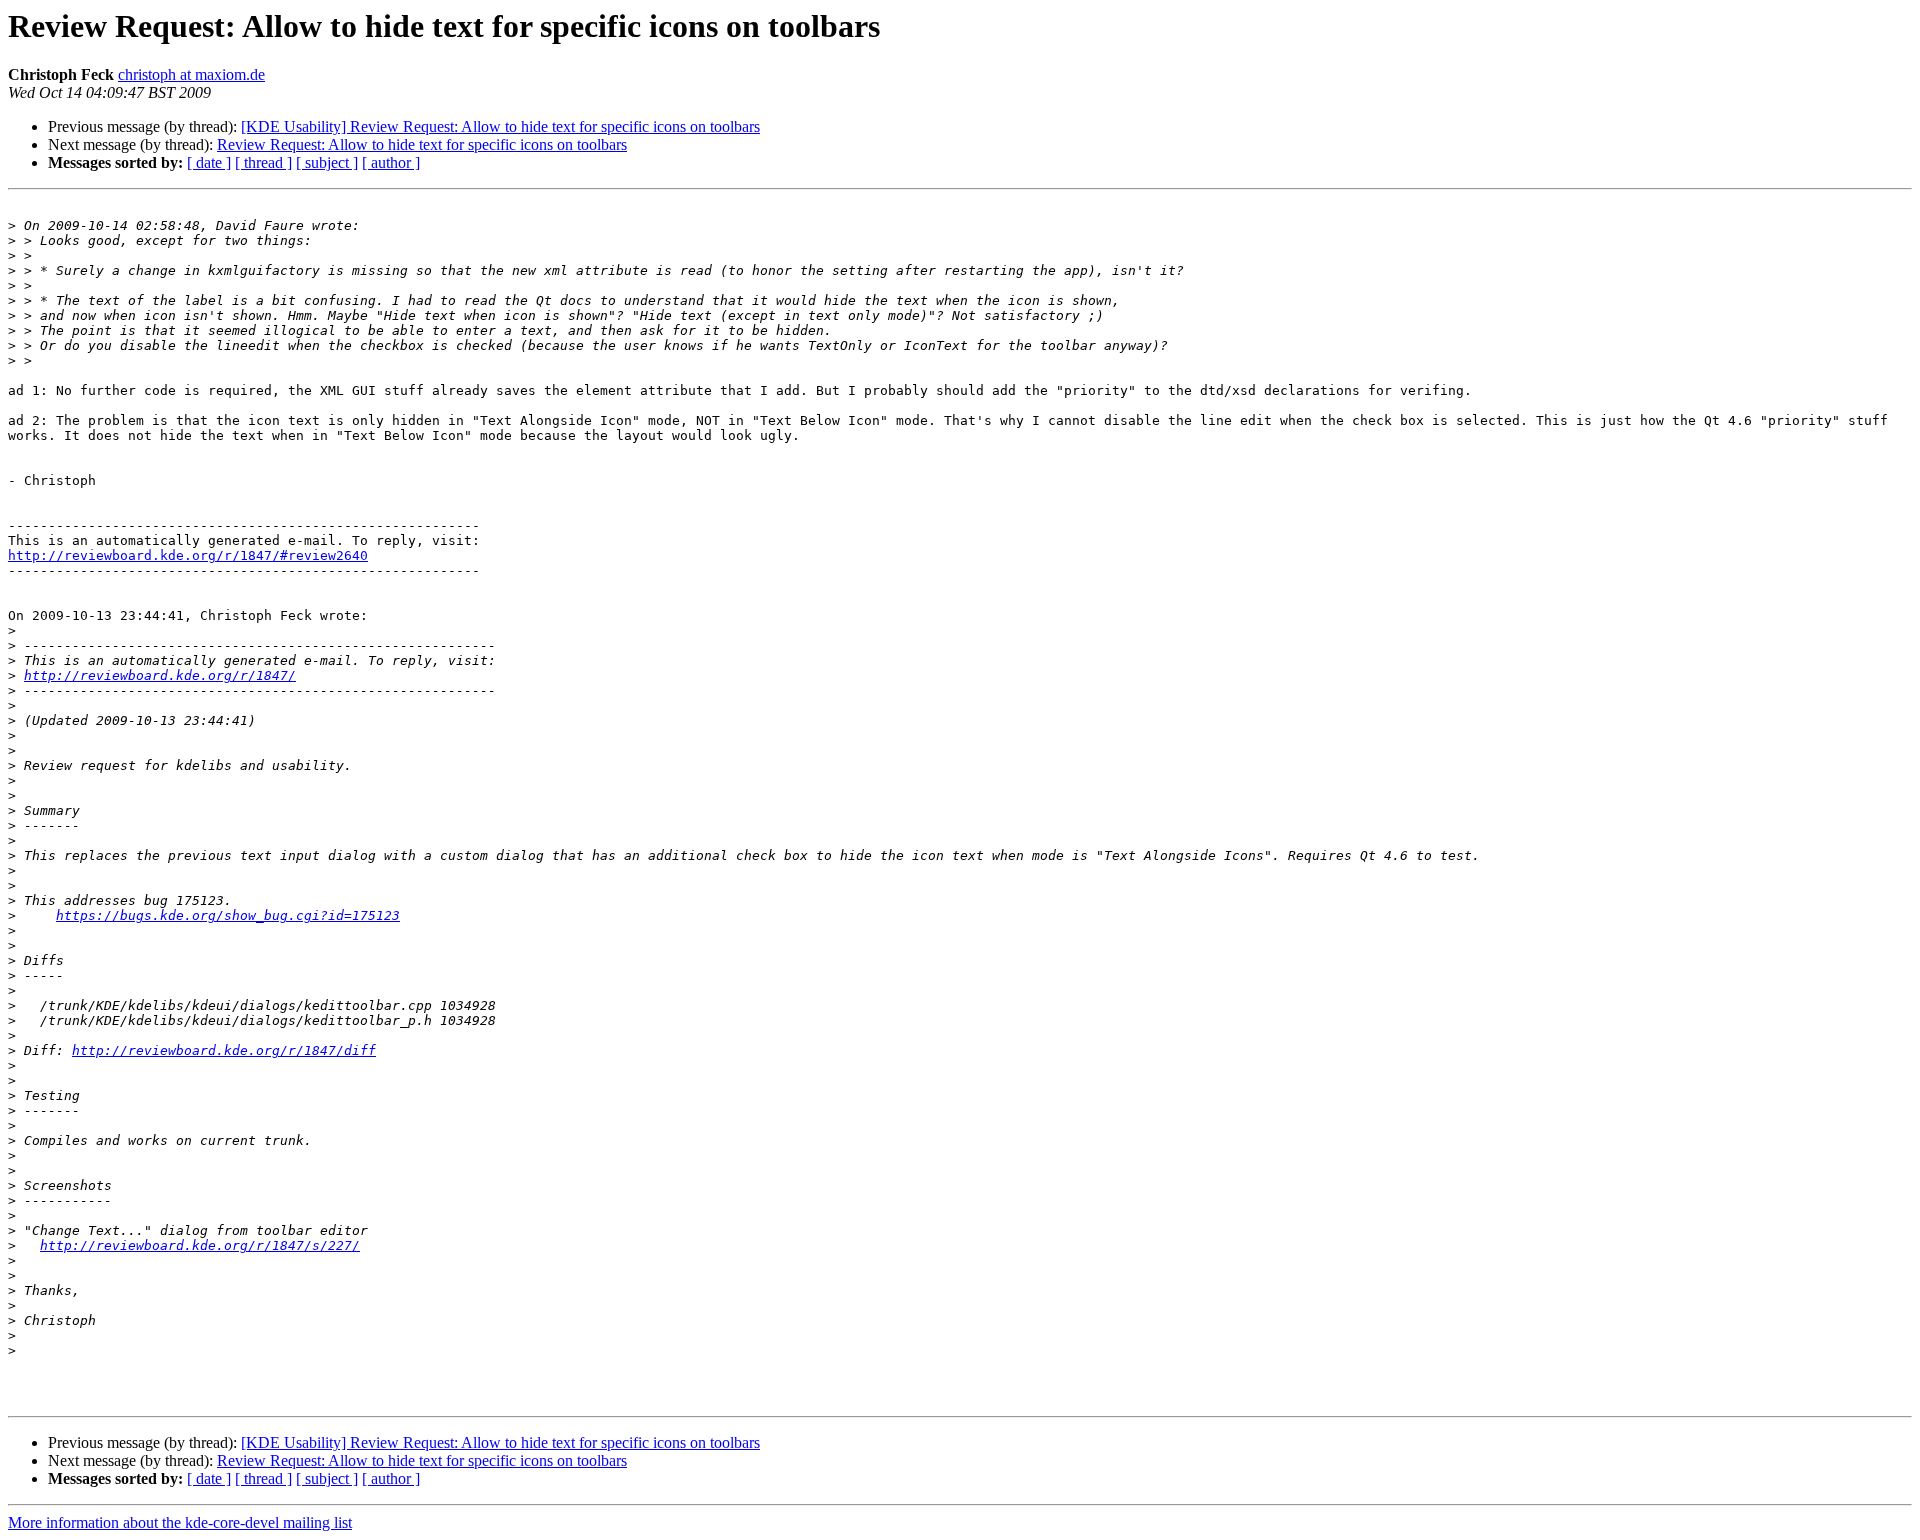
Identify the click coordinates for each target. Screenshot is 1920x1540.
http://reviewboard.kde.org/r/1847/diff (224, 1050)
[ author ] (391, 162)
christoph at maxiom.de (191, 74)
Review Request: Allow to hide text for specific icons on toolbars (422, 144)
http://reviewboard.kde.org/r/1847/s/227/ (200, 1245)
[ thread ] (263, 162)
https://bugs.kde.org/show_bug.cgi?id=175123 (228, 915)
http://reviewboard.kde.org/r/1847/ (160, 675)
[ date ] (209, 162)
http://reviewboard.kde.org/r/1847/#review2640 (188, 555)
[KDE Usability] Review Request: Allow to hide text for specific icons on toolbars (500, 126)
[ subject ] (327, 162)
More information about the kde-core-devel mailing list (180, 1522)
